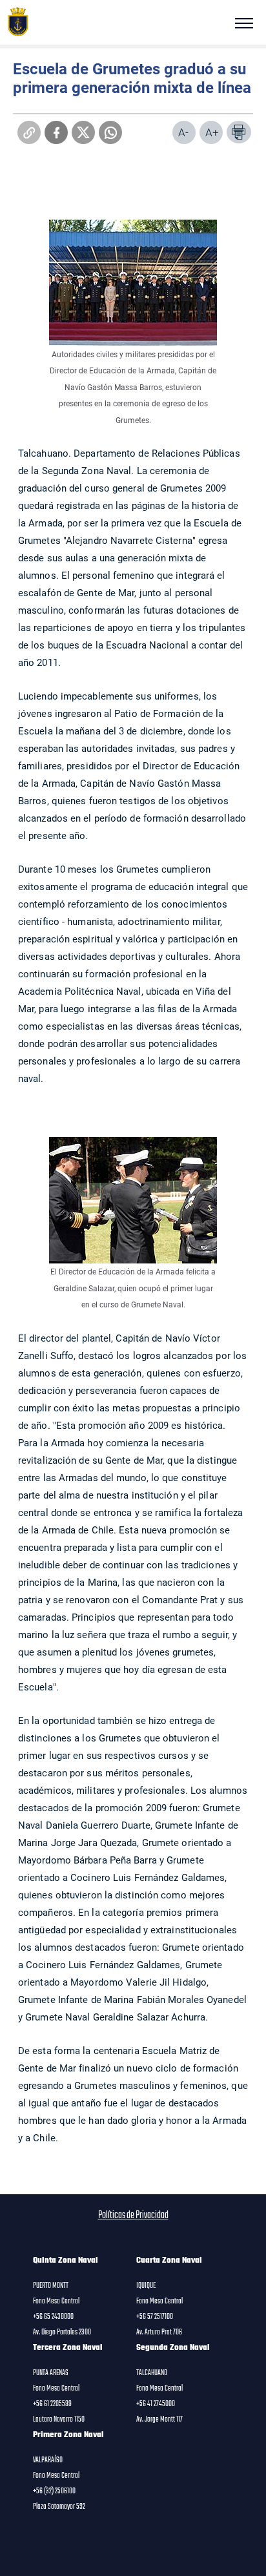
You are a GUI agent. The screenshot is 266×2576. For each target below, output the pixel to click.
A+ (212, 132)
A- (183, 132)
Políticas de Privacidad (133, 2216)
